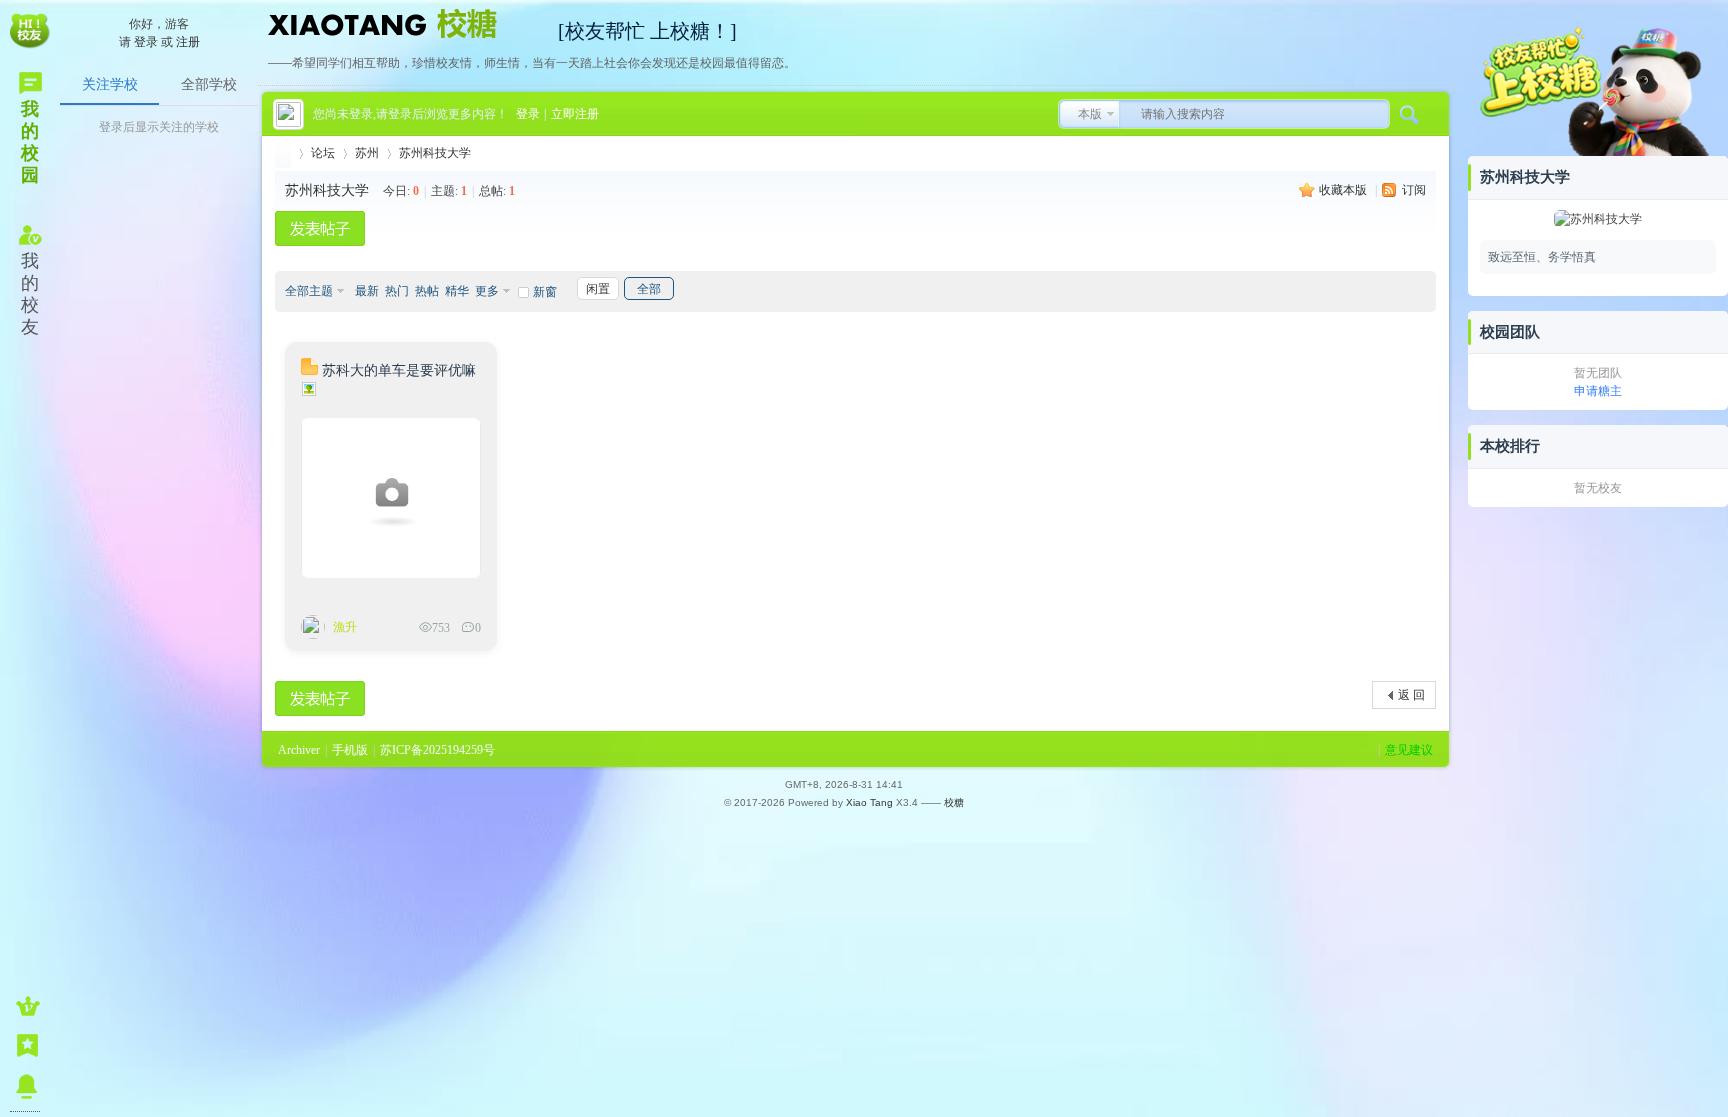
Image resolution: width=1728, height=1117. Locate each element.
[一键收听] (25, 1006)
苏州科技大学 (435, 153)
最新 (367, 291)
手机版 (350, 750)
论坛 (323, 153)
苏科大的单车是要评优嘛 (399, 370)
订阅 (1414, 190)
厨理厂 (283, 153)
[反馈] (25, 1046)
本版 (1090, 114)
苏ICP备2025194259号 (437, 750)
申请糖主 (1598, 391)
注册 (188, 42)
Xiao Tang (869, 802)
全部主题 (309, 291)
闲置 (598, 289)
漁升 (345, 627)
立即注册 (575, 114)
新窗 (545, 292)
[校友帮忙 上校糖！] (403, 21)
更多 (487, 291)
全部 (649, 289)
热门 (397, 291)
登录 (146, 42)
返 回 (1411, 695)
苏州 (367, 153)
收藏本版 (1344, 190)
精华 (457, 291)
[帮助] (25, 1086)
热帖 (427, 291)
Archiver (299, 750)
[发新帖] (320, 228)
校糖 (954, 802)
